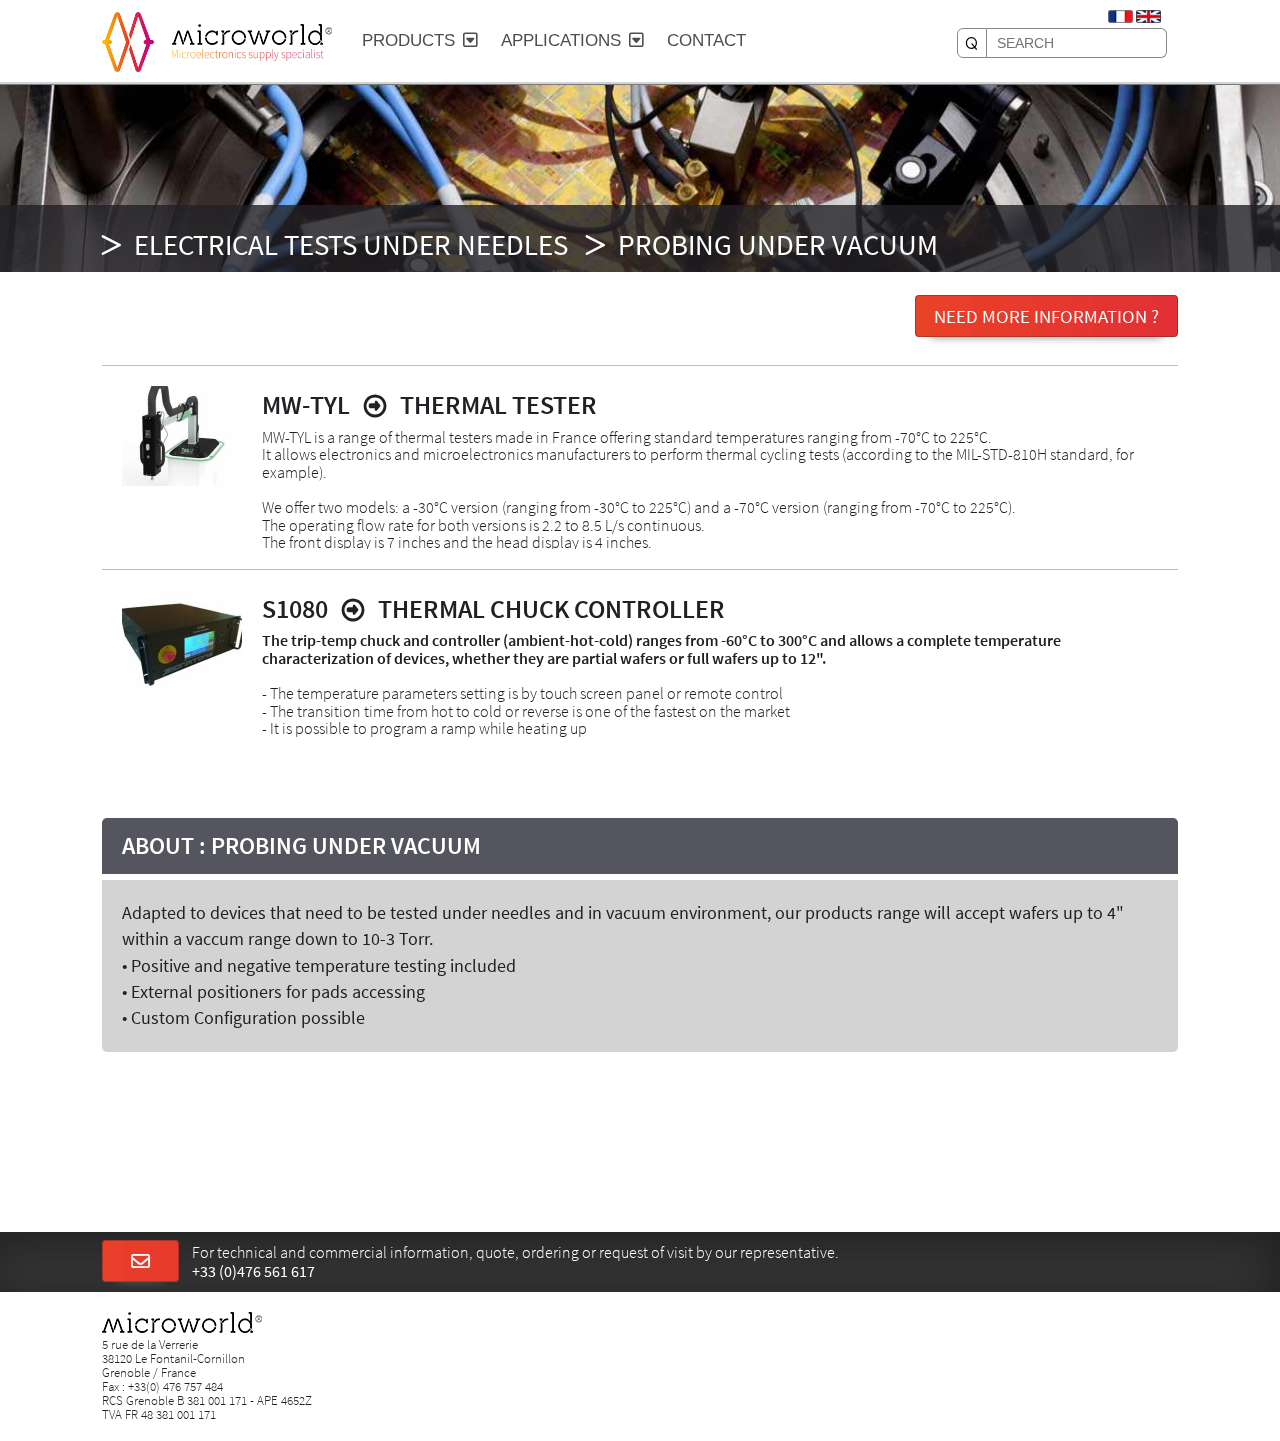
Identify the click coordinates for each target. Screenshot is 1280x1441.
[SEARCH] (972, 43)
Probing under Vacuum (778, 245)
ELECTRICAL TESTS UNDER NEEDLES (351, 245)
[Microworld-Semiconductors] (128, 40)
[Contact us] (140, 1262)
